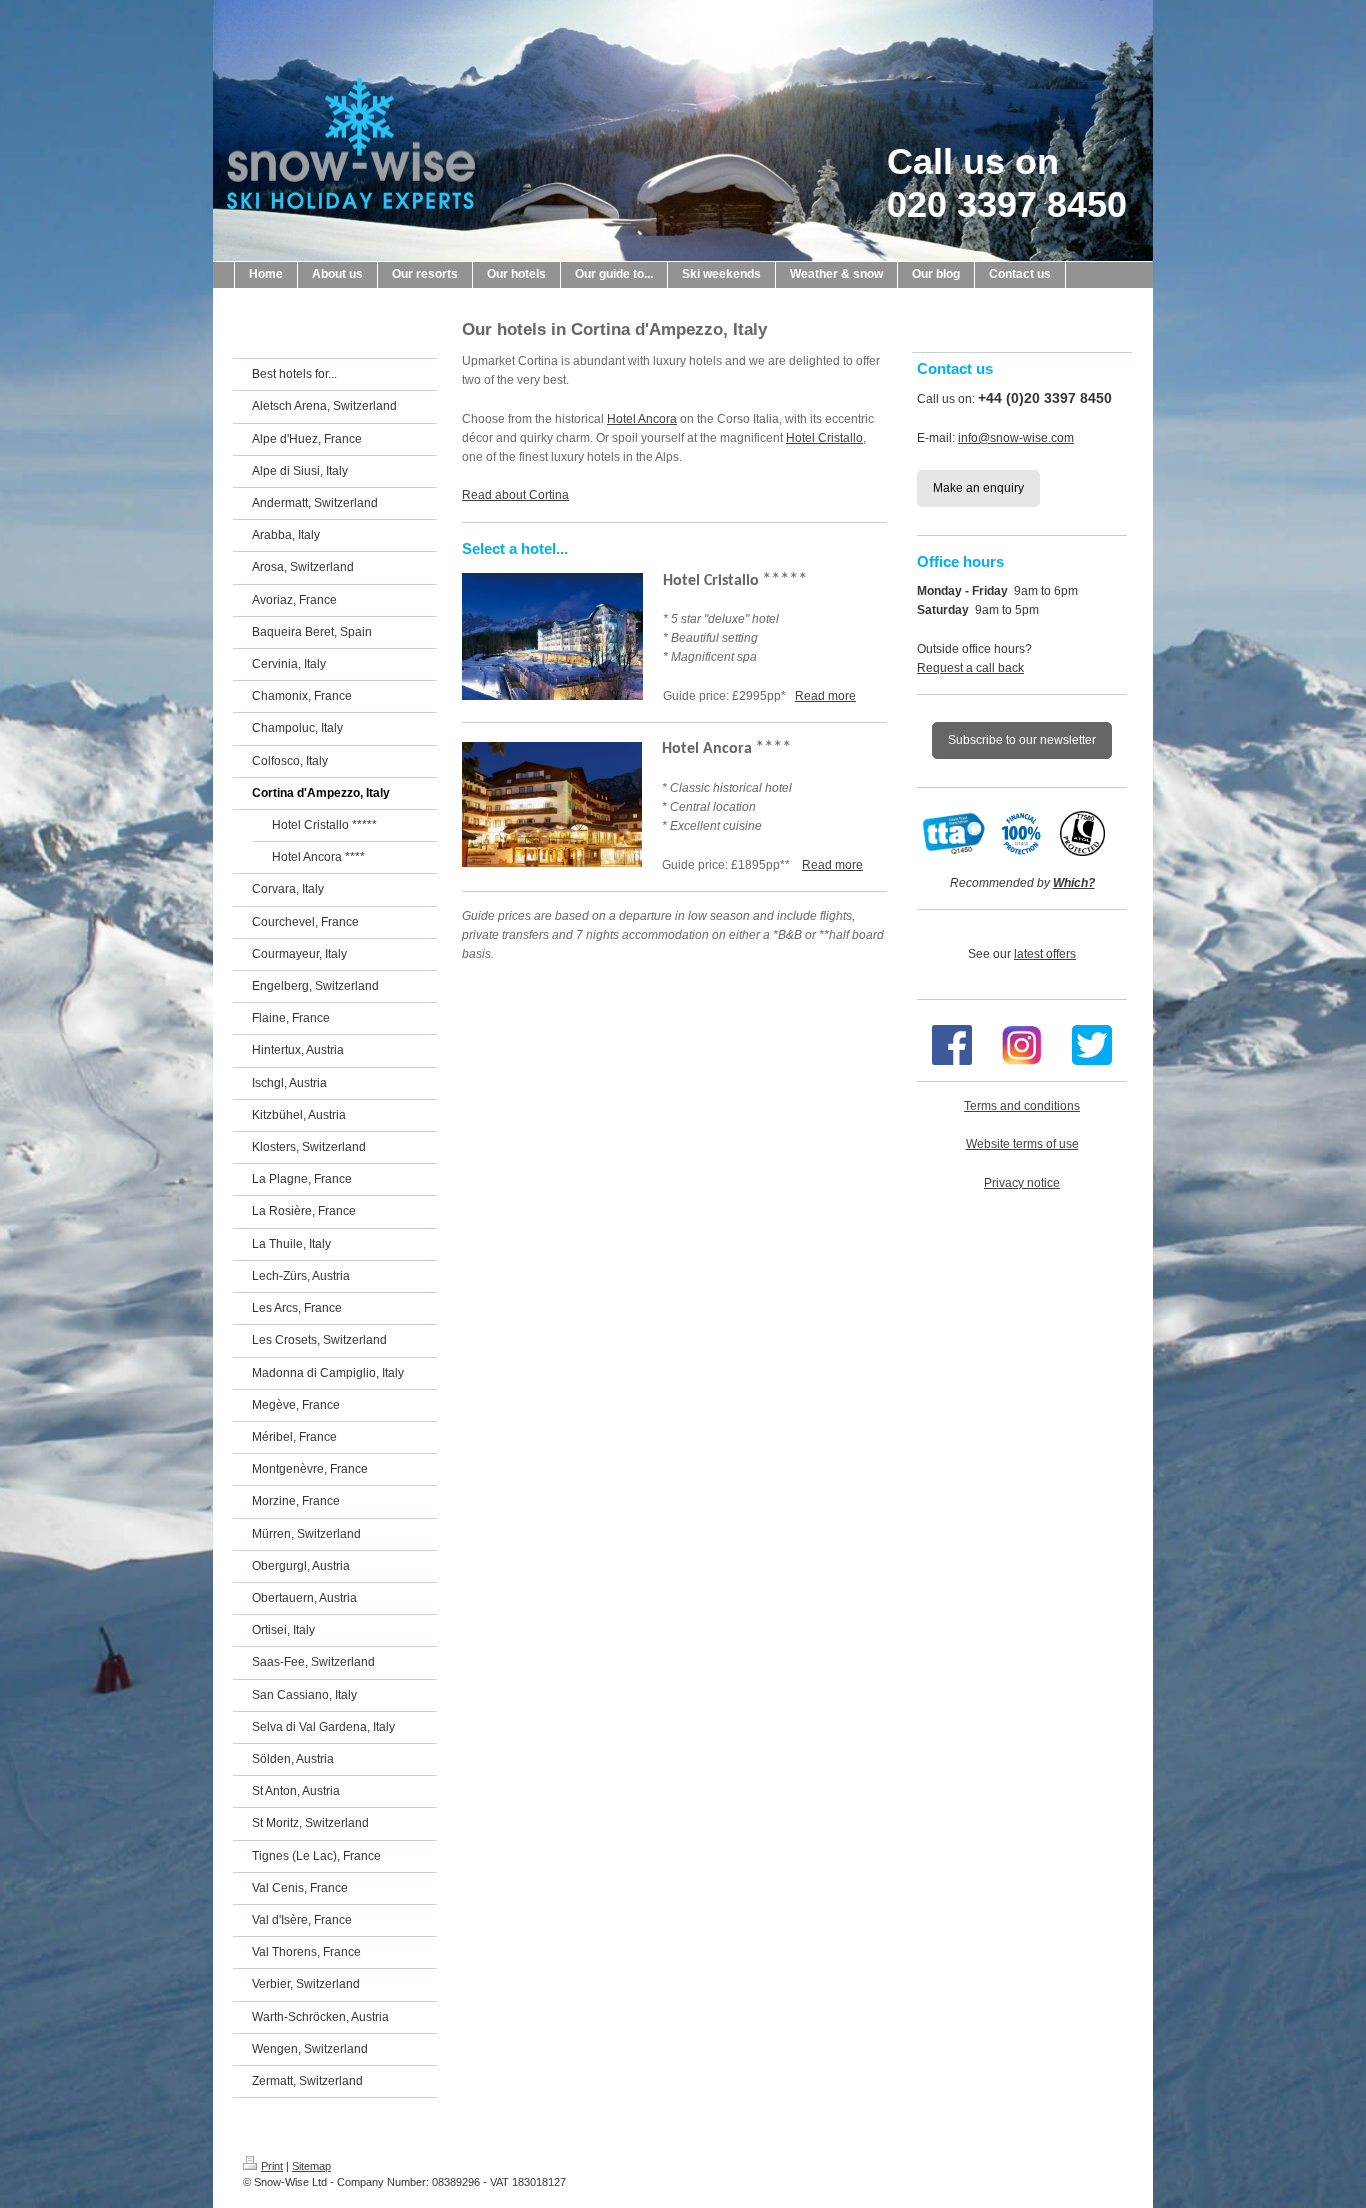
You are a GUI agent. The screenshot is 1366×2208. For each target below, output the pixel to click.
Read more (825, 696)
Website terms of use (1022, 1144)
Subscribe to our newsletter (1022, 740)
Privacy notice (1022, 1183)
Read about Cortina (515, 495)
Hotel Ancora (642, 419)
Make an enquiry (978, 488)
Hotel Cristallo (824, 438)
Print (272, 2166)
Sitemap (311, 2166)
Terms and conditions (1022, 1106)
